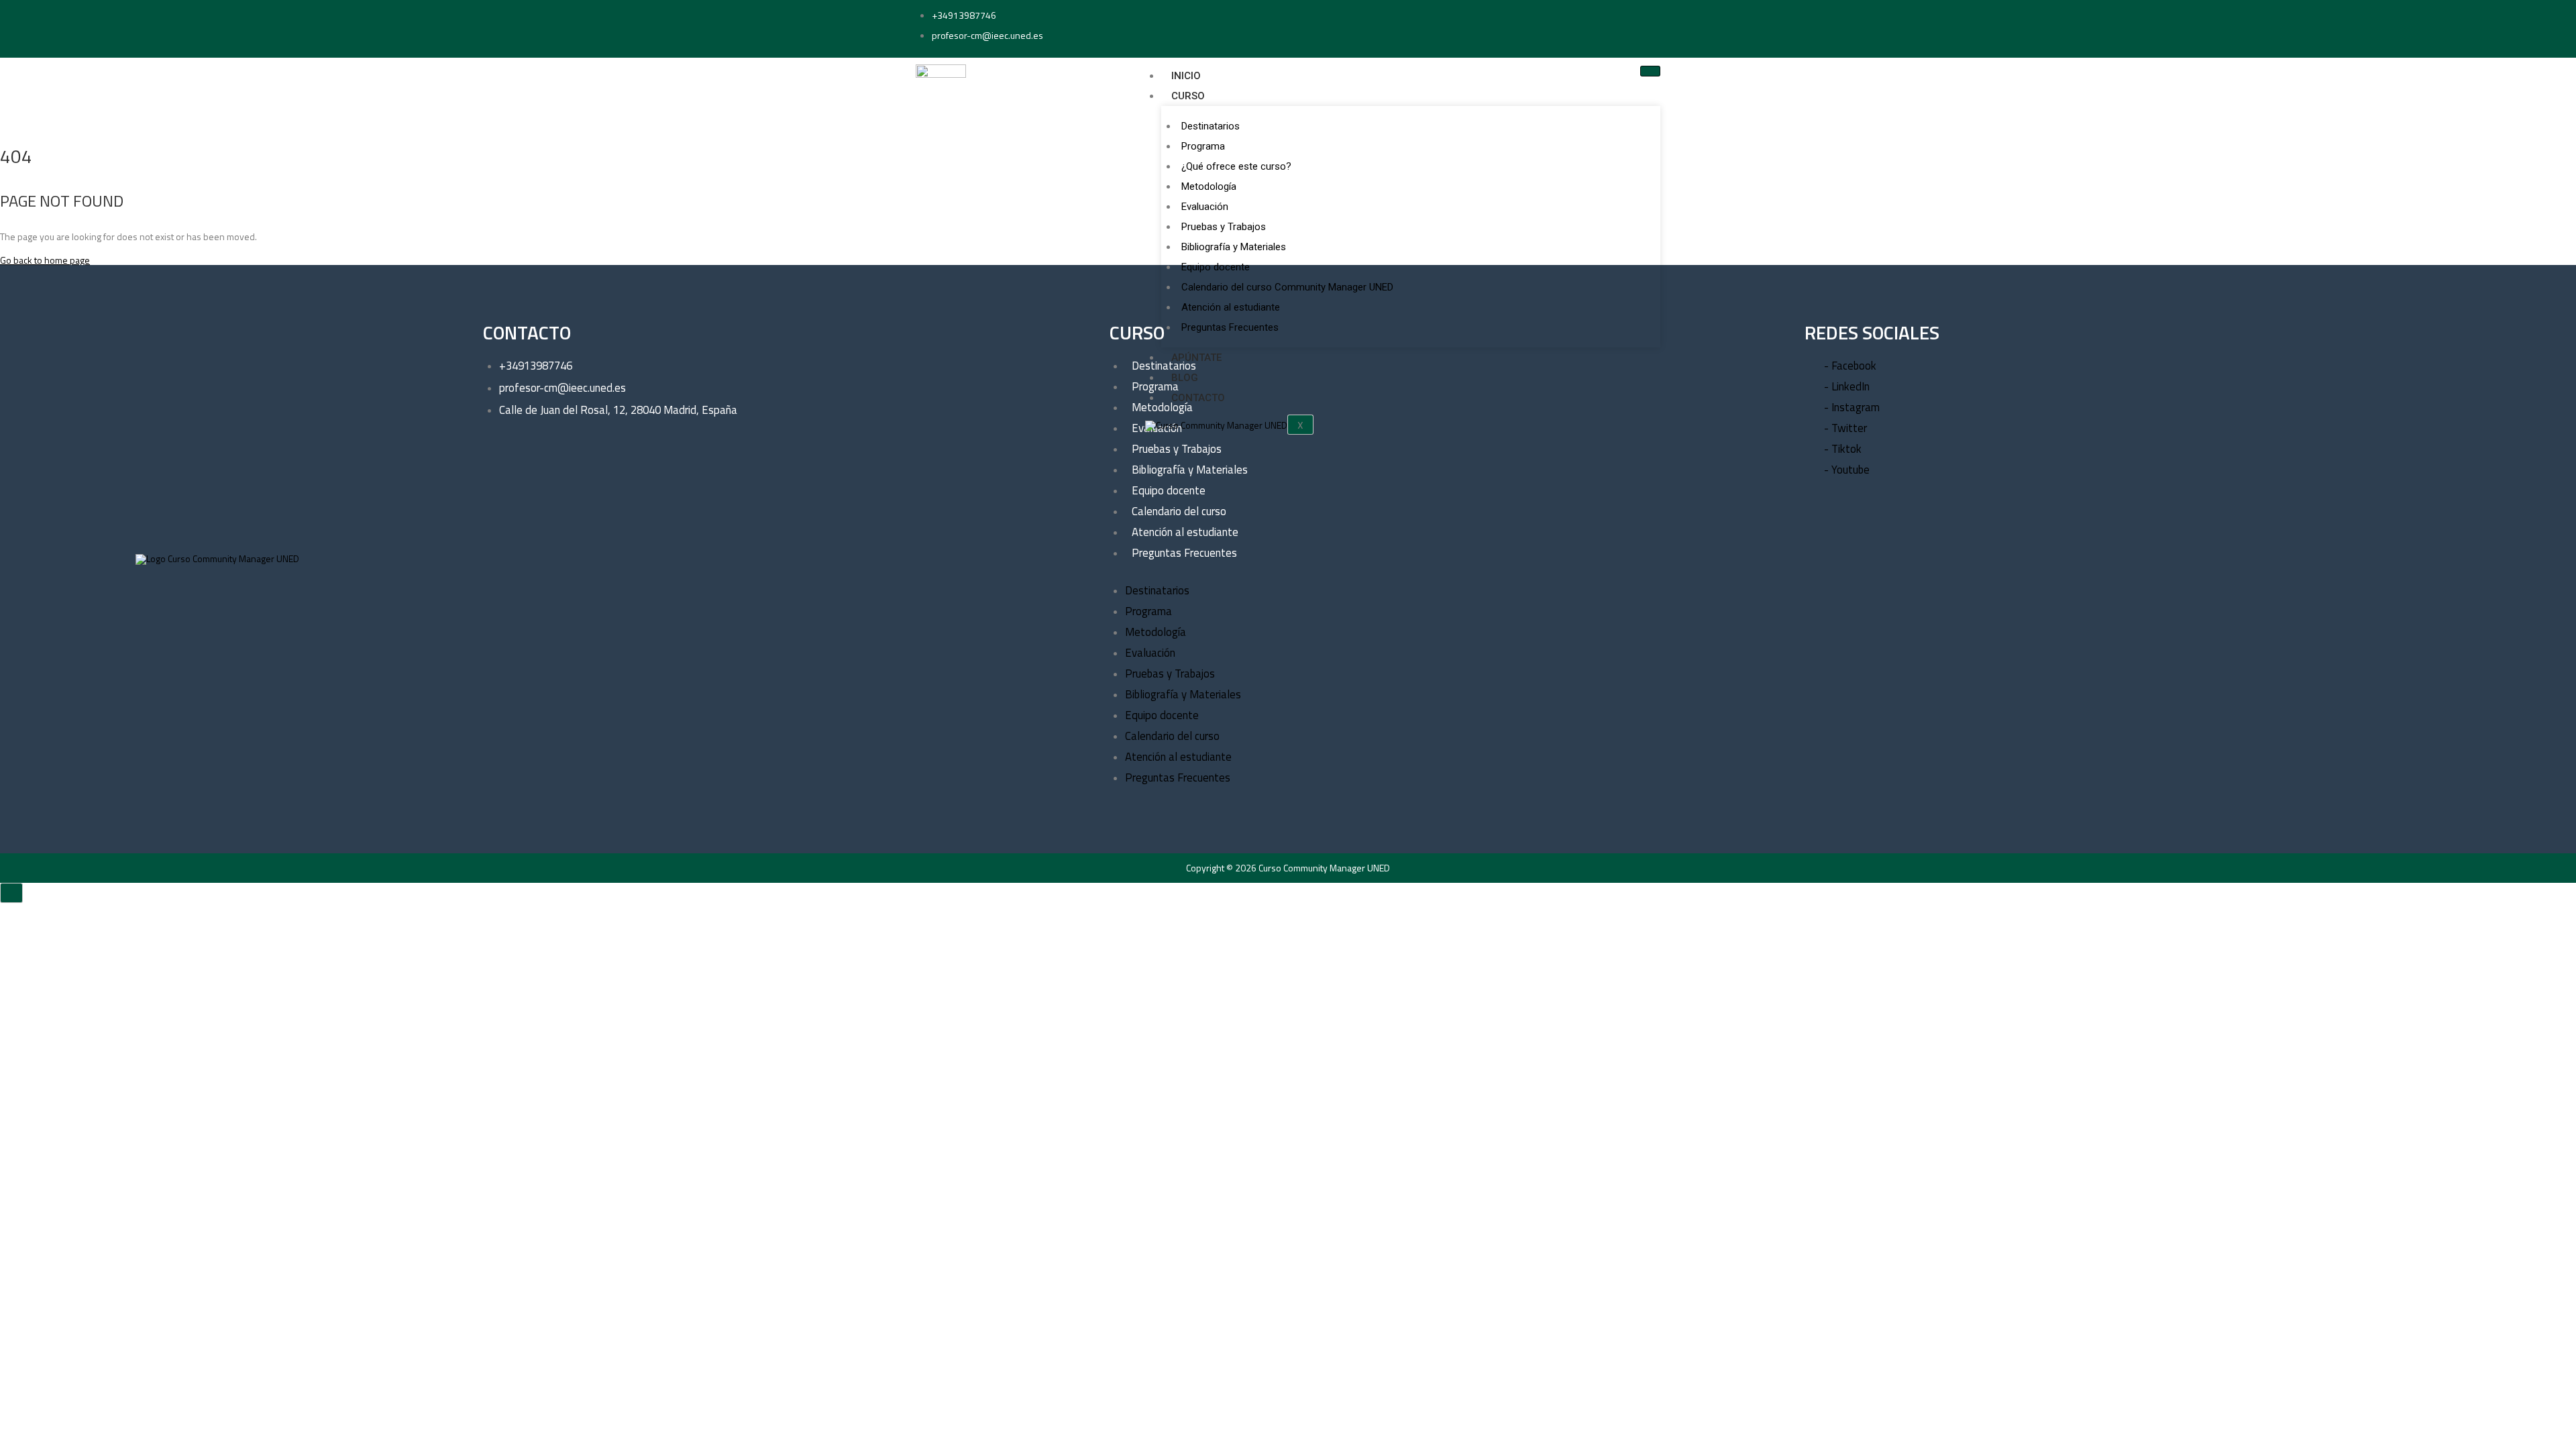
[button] (1416, 575)
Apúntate (1196, 358)
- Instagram (1852, 407)
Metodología (1209, 186)
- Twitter (1845, 428)
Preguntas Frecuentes (1230, 327)
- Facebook (1850, 366)
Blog (1185, 378)
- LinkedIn (1847, 386)
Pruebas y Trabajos (1224, 227)
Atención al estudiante (1231, 307)
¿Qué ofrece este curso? (1236, 166)
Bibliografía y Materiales (1234, 247)
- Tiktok (1843, 449)
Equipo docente (1216, 267)
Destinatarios (1211, 126)
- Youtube (1847, 470)
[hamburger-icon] (1650, 71)
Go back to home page (45, 260)
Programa (1203, 146)
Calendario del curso (1179, 511)
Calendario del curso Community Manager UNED (1287, 287)
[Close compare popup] (11, 893)
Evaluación (1205, 207)
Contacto (1198, 398)
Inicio (1186, 76)
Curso (1188, 96)
